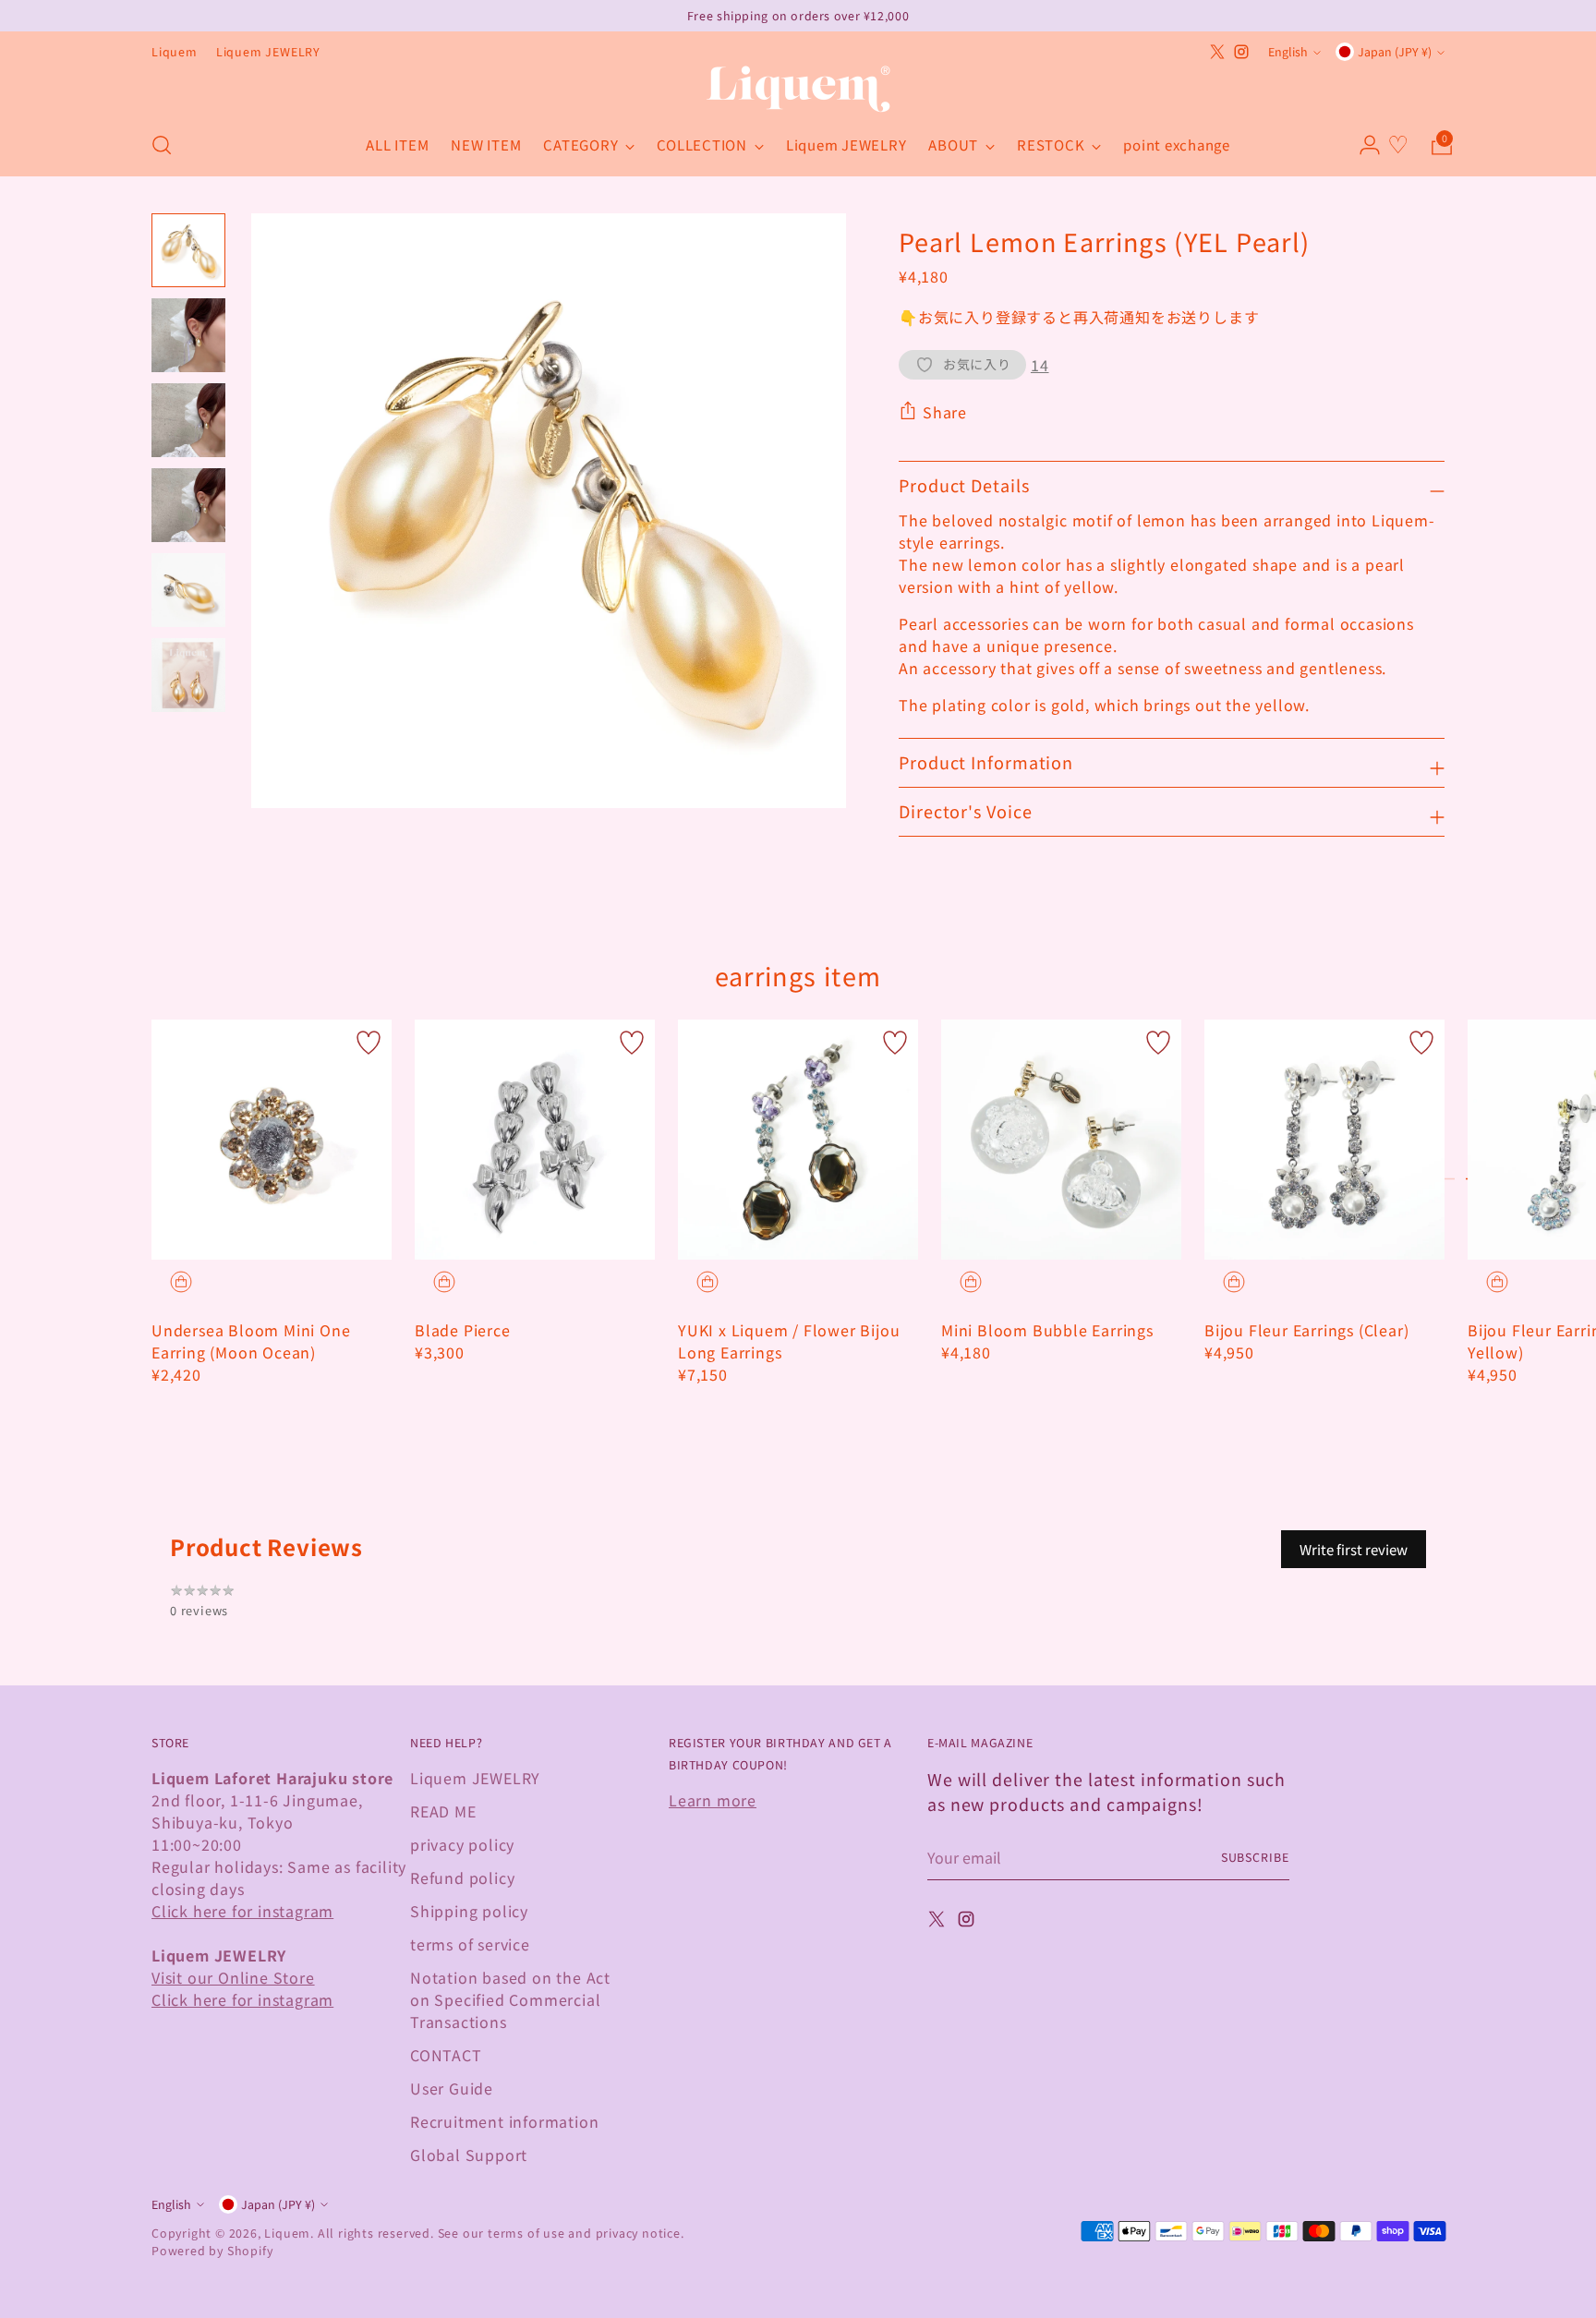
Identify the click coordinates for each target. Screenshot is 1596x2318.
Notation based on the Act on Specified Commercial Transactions (510, 1999)
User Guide (452, 2088)
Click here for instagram (242, 1911)
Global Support (469, 2155)
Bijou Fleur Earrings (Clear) (1306, 1330)
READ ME (443, 1811)
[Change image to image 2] (188, 335)
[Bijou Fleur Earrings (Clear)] (1324, 1140)
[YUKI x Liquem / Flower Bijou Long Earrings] (798, 1140)
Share (945, 412)
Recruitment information (504, 2121)
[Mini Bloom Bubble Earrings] (1061, 1140)
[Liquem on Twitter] (1217, 52)
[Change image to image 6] (188, 675)
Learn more (713, 1800)
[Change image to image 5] (188, 590)
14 (1040, 365)
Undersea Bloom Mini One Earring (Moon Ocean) (251, 1341)
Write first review (1354, 1549)
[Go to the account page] (1362, 145)
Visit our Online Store (233, 1977)
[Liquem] (798, 89)
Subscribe (1255, 1857)
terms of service (470, 1944)
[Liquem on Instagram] (1241, 52)
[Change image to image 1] (188, 250)
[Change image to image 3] (188, 420)
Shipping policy (469, 1911)
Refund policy (462, 1877)
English (1288, 52)
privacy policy (462, 1844)
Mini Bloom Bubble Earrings (1047, 1330)
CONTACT (446, 2055)
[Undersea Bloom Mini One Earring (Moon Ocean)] (272, 1140)
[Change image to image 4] (188, 505)
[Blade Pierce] (535, 1140)
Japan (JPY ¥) (1395, 52)
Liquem (287, 2233)
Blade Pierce (463, 1330)
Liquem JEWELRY (475, 1778)
